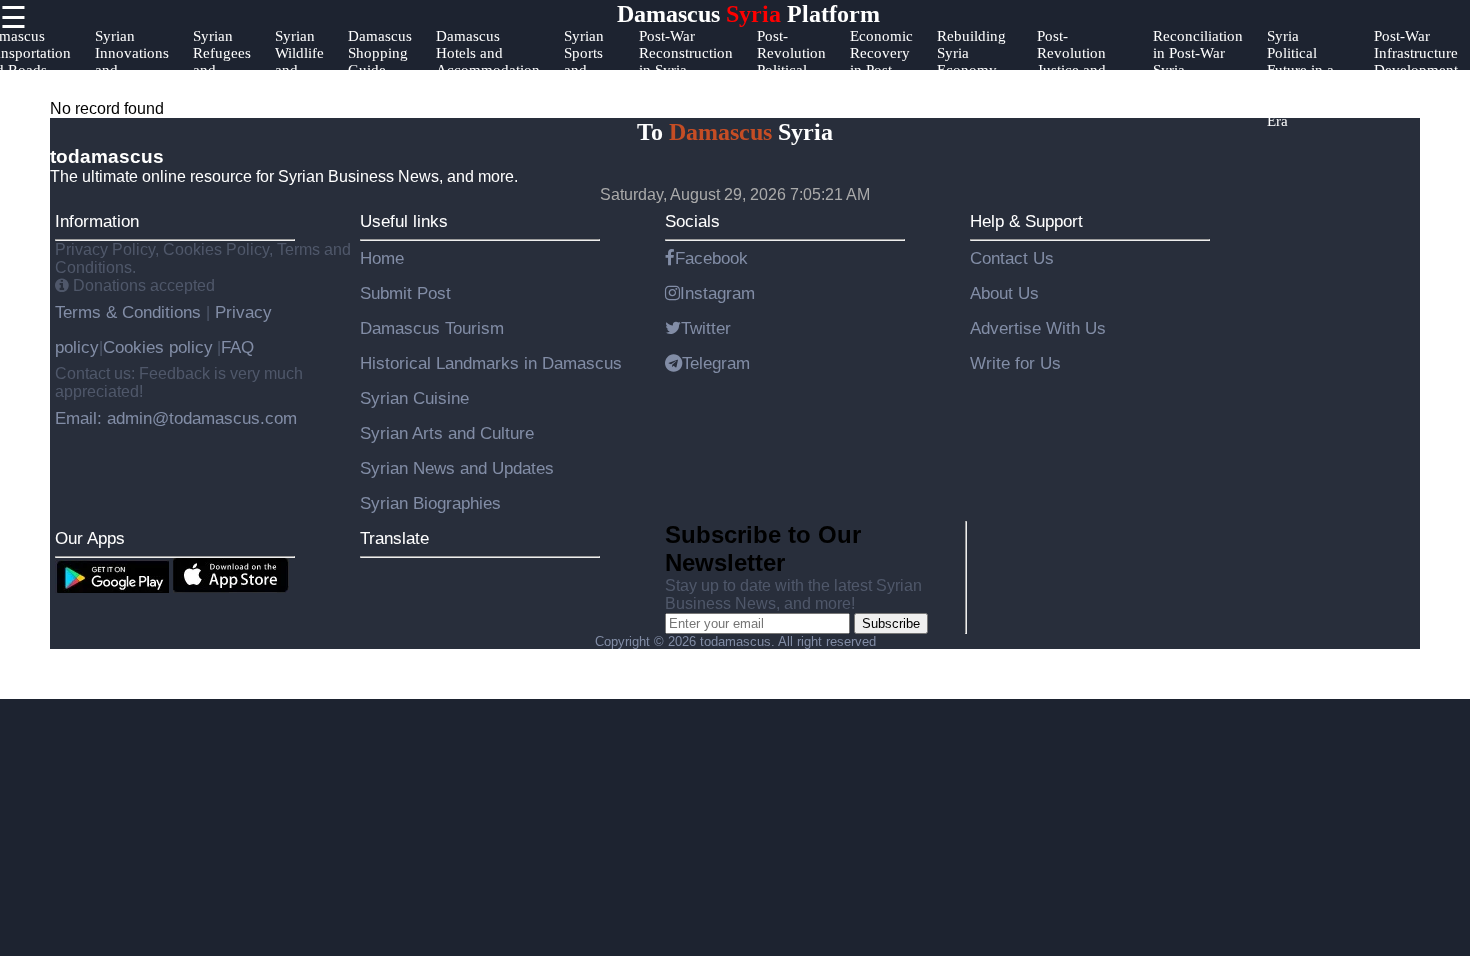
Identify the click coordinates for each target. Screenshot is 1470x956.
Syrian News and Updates (457, 468)
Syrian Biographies (430, 503)
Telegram (716, 363)
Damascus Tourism (432, 328)
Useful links (404, 221)
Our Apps (90, 538)
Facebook (711, 258)
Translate (394, 538)
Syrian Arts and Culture (447, 433)
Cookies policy (158, 347)
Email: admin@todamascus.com (176, 418)
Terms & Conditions (130, 312)
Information (97, 221)
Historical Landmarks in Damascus (491, 363)
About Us (1004, 293)
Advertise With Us (1038, 328)
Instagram (717, 293)
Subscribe (891, 623)
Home (382, 258)
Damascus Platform (748, 14)
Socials (692, 221)
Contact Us (1012, 258)
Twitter (706, 328)
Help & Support (1026, 221)
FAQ (237, 347)
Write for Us (1015, 363)
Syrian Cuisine (414, 398)
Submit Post (405, 293)
